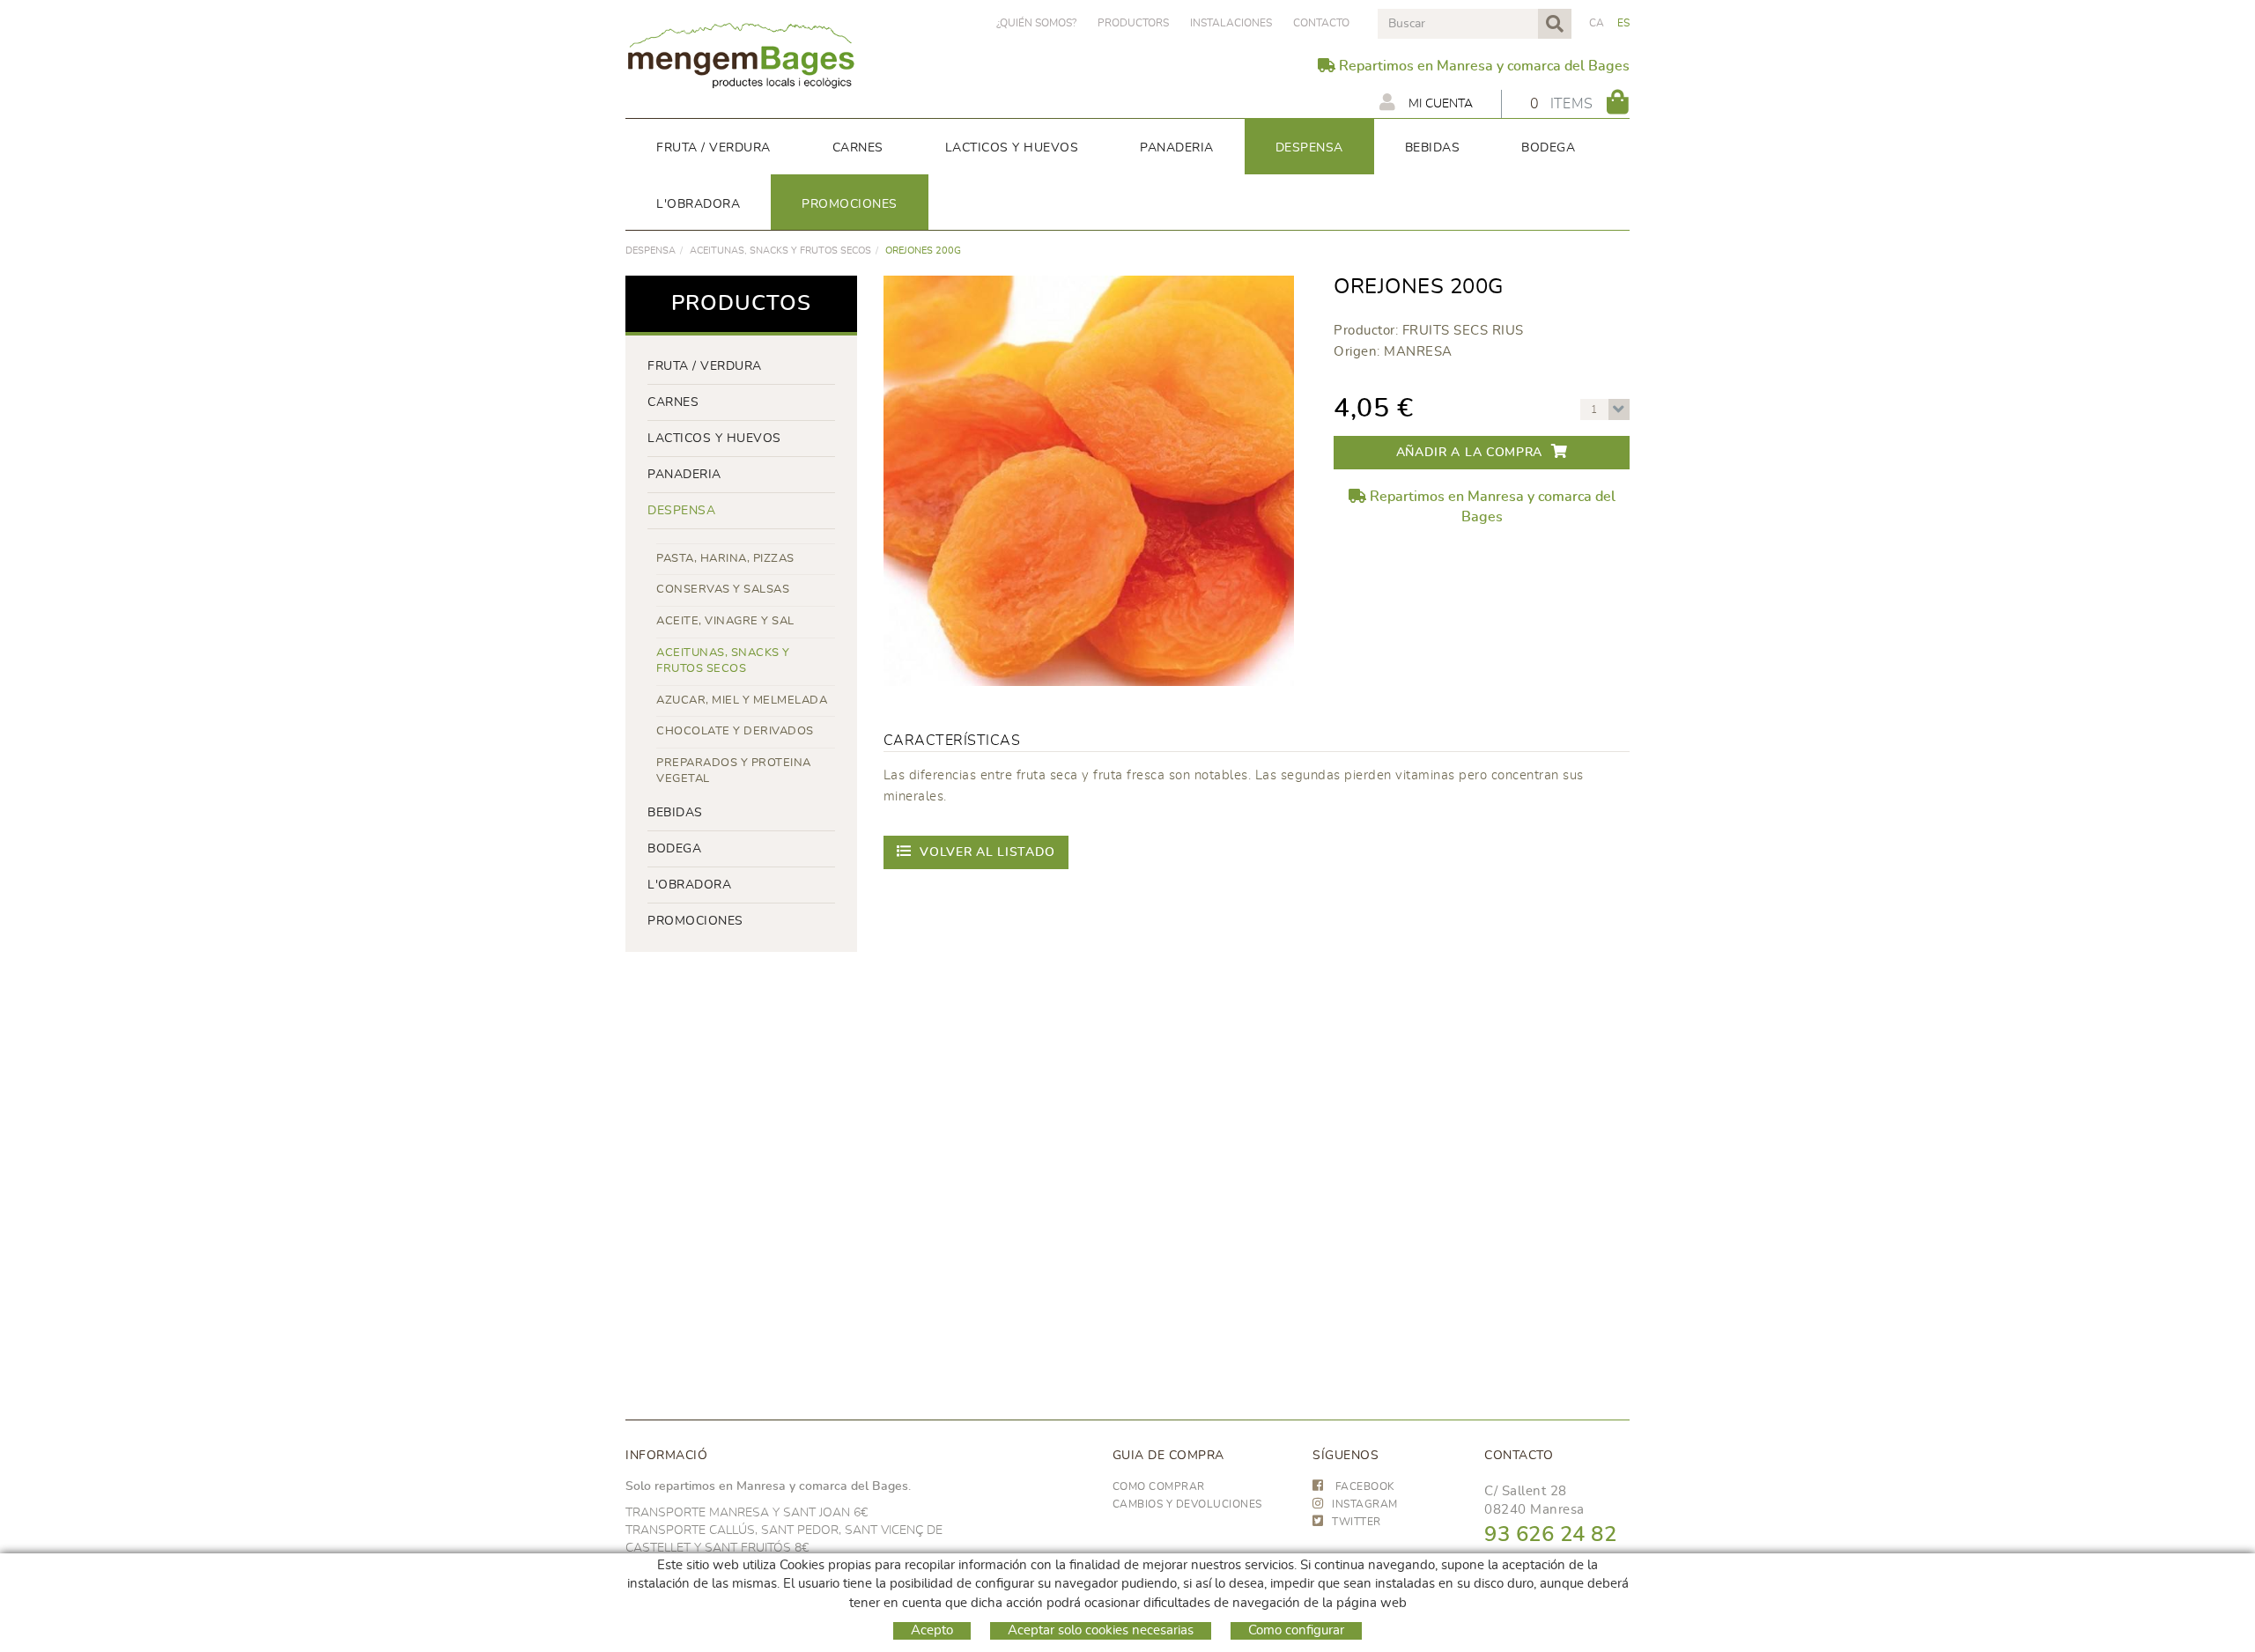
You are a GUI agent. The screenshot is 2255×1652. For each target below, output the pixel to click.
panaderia (684, 475)
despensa (651, 251)
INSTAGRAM (1365, 1504)
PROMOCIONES (695, 921)
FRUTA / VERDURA (705, 366)
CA (1597, 23)
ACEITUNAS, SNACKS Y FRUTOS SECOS (780, 251)
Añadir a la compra (1470, 453)
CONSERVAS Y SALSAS (723, 590)
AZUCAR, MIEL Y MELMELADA (742, 701)
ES (1624, 23)
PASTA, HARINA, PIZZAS (725, 559)
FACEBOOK (1364, 1486)
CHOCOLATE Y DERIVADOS (735, 731)
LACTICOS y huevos (714, 439)
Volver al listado (987, 852)
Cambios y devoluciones (1187, 1504)
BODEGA (674, 849)
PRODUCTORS (1133, 23)
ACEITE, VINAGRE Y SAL (725, 621)
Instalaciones (1231, 23)
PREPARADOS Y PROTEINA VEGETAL (734, 771)
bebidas (675, 813)
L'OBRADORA (689, 885)
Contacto (1321, 23)
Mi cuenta (1439, 104)
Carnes (673, 402)
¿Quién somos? (1036, 23)
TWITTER (1357, 1522)
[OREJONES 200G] (1089, 481)
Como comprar (1159, 1486)
